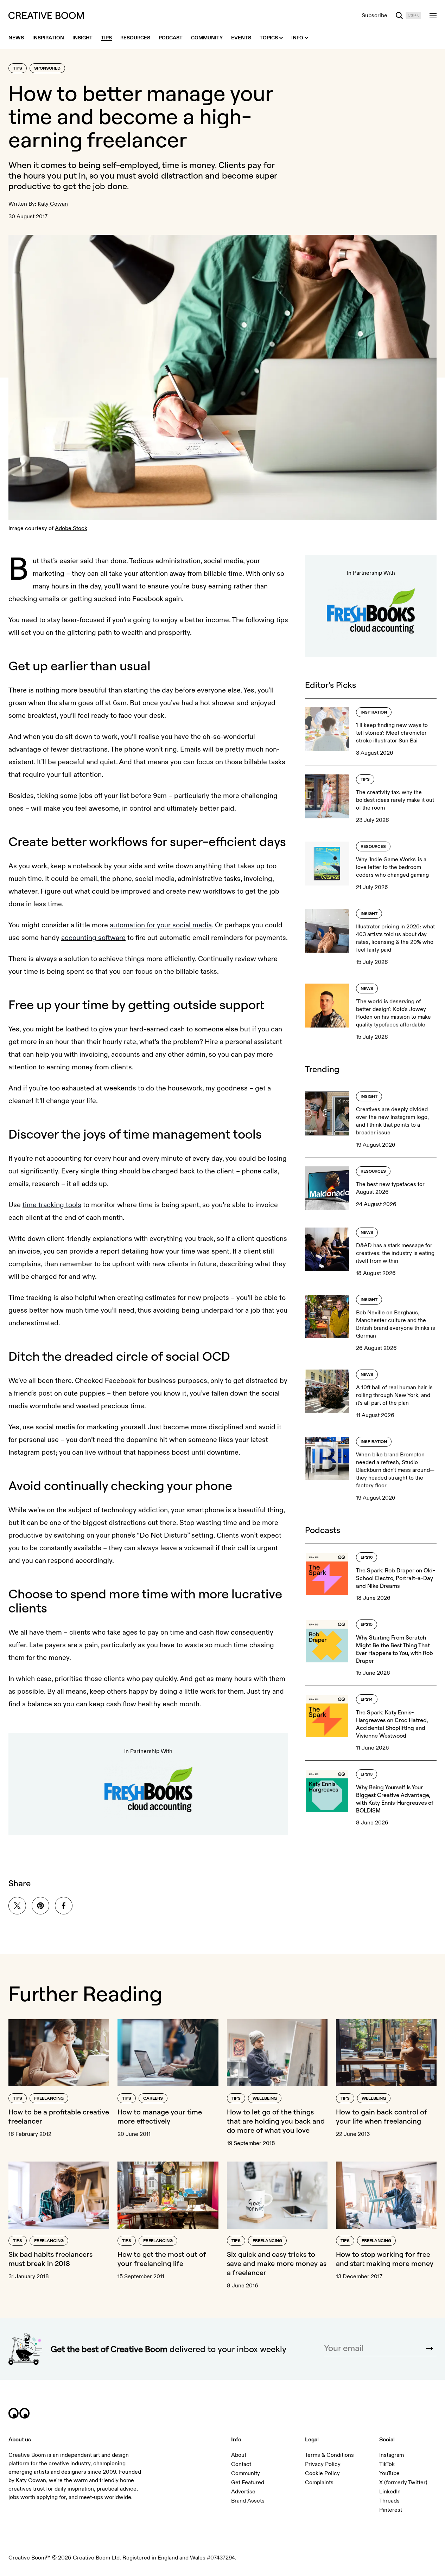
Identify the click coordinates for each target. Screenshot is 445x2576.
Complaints (319, 2482)
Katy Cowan (53, 204)
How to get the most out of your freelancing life (162, 2259)
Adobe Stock (71, 528)
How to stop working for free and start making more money (385, 2259)
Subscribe (374, 15)
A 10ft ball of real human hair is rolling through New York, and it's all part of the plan (394, 1395)
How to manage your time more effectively (160, 2116)
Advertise (243, 2492)
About (239, 2455)
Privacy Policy (323, 2464)
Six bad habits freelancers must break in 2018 (50, 2259)
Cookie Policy (322, 2473)
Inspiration (374, 712)
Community (246, 2473)
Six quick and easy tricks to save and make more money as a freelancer (277, 2263)
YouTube (389, 2473)
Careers (153, 2098)
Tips (18, 68)
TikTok (387, 2464)
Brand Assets (248, 2501)
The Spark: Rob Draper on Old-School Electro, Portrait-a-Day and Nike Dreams (396, 1578)
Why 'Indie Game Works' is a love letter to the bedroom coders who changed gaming (392, 867)
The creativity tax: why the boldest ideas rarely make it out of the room (395, 800)
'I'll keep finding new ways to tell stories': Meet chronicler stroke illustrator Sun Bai (392, 733)
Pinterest (391, 2510)
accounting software (93, 938)
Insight (369, 914)
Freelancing (49, 2098)
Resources (373, 847)
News (367, 989)
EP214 (367, 1699)
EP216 (367, 1557)
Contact (241, 2464)
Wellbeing (265, 2098)
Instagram (392, 2455)
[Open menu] (433, 15)
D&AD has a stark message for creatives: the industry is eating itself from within (395, 1253)
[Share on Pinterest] (40, 1906)
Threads (389, 2501)
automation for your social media (161, 925)
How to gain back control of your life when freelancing (382, 2116)
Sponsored (47, 68)
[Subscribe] (430, 2349)
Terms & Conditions (329, 2455)
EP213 (367, 1774)
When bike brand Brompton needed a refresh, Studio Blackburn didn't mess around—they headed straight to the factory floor (395, 1470)
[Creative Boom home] (46, 15)
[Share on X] (17, 1906)
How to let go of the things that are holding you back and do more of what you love (276, 2121)
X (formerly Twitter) (403, 2482)
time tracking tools (52, 1205)
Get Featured (248, 2482)
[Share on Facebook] (64, 1906)
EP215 (367, 1625)
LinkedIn (390, 2492)
